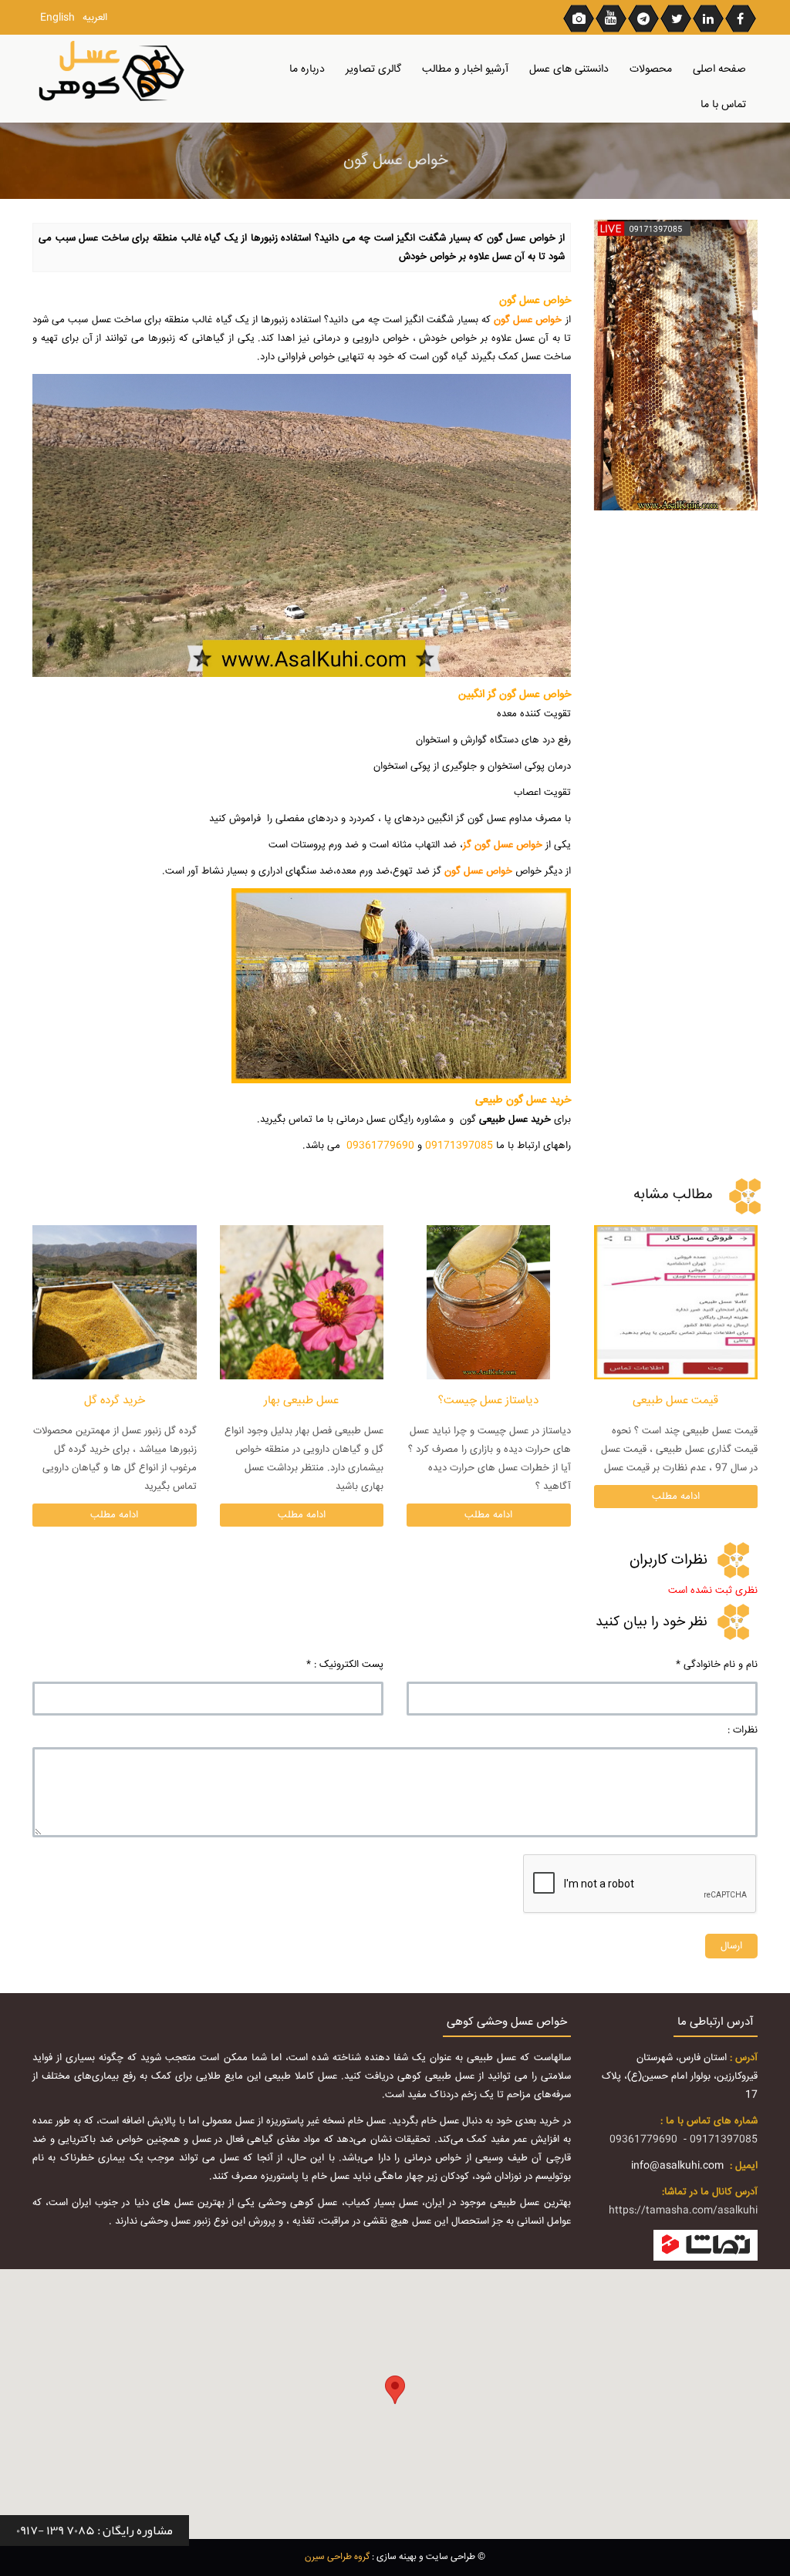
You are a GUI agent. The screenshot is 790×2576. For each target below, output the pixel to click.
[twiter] (677, 18)
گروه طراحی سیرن (337, 2557)
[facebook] (741, 18)
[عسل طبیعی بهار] (302, 1302)
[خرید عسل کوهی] (115, 72)
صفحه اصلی (719, 69)
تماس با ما (723, 105)
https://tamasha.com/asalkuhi (683, 2211)
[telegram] (644, 18)
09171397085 (724, 2140)
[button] (395, 2390)
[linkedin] (709, 18)
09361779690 (643, 2140)
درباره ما (307, 69)
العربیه (95, 18)
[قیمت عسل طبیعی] (676, 1302)
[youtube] (612, 18)
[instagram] (579, 18)
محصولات (651, 69)
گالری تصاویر (373, 69)
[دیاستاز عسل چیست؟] (489, 1302)
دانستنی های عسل (569, 69)
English (57, 18)
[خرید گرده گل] (115, 1302)
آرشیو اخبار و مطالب (465, 69)
